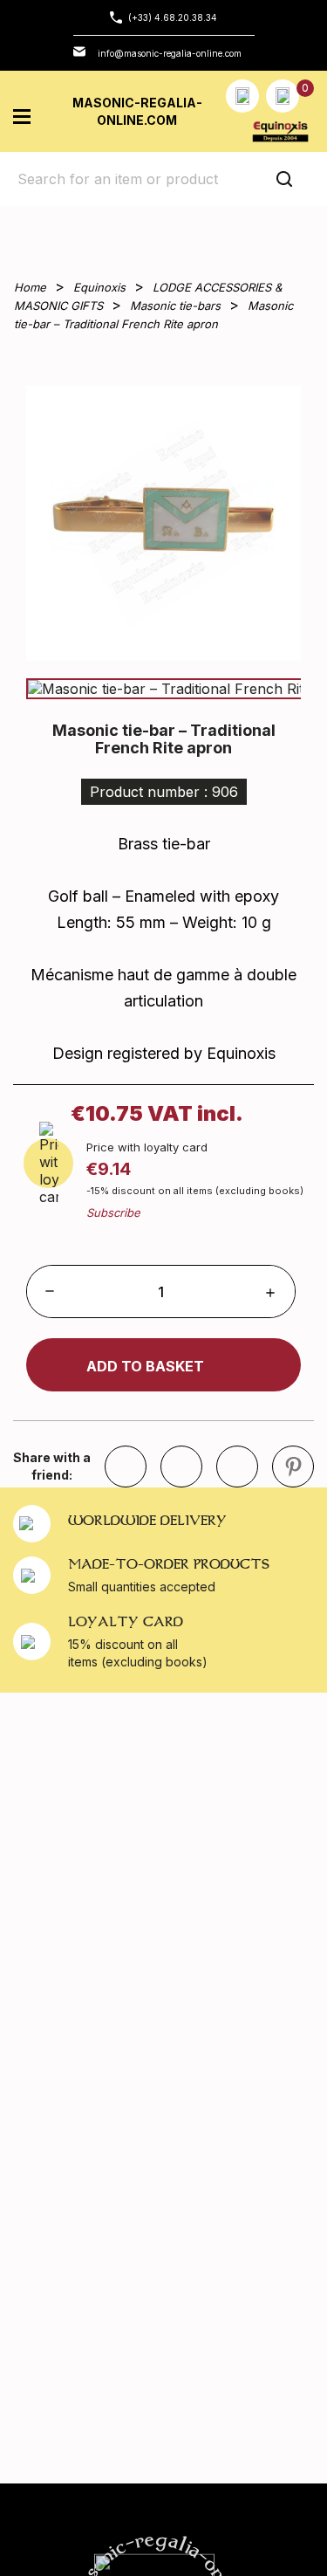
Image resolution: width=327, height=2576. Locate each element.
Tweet (237, 1467)
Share (181, 1467)
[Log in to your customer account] (242, 96)
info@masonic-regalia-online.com (170, 53)
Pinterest (293, 1467)
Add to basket (145, 1366)
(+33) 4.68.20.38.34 (173, 17)
